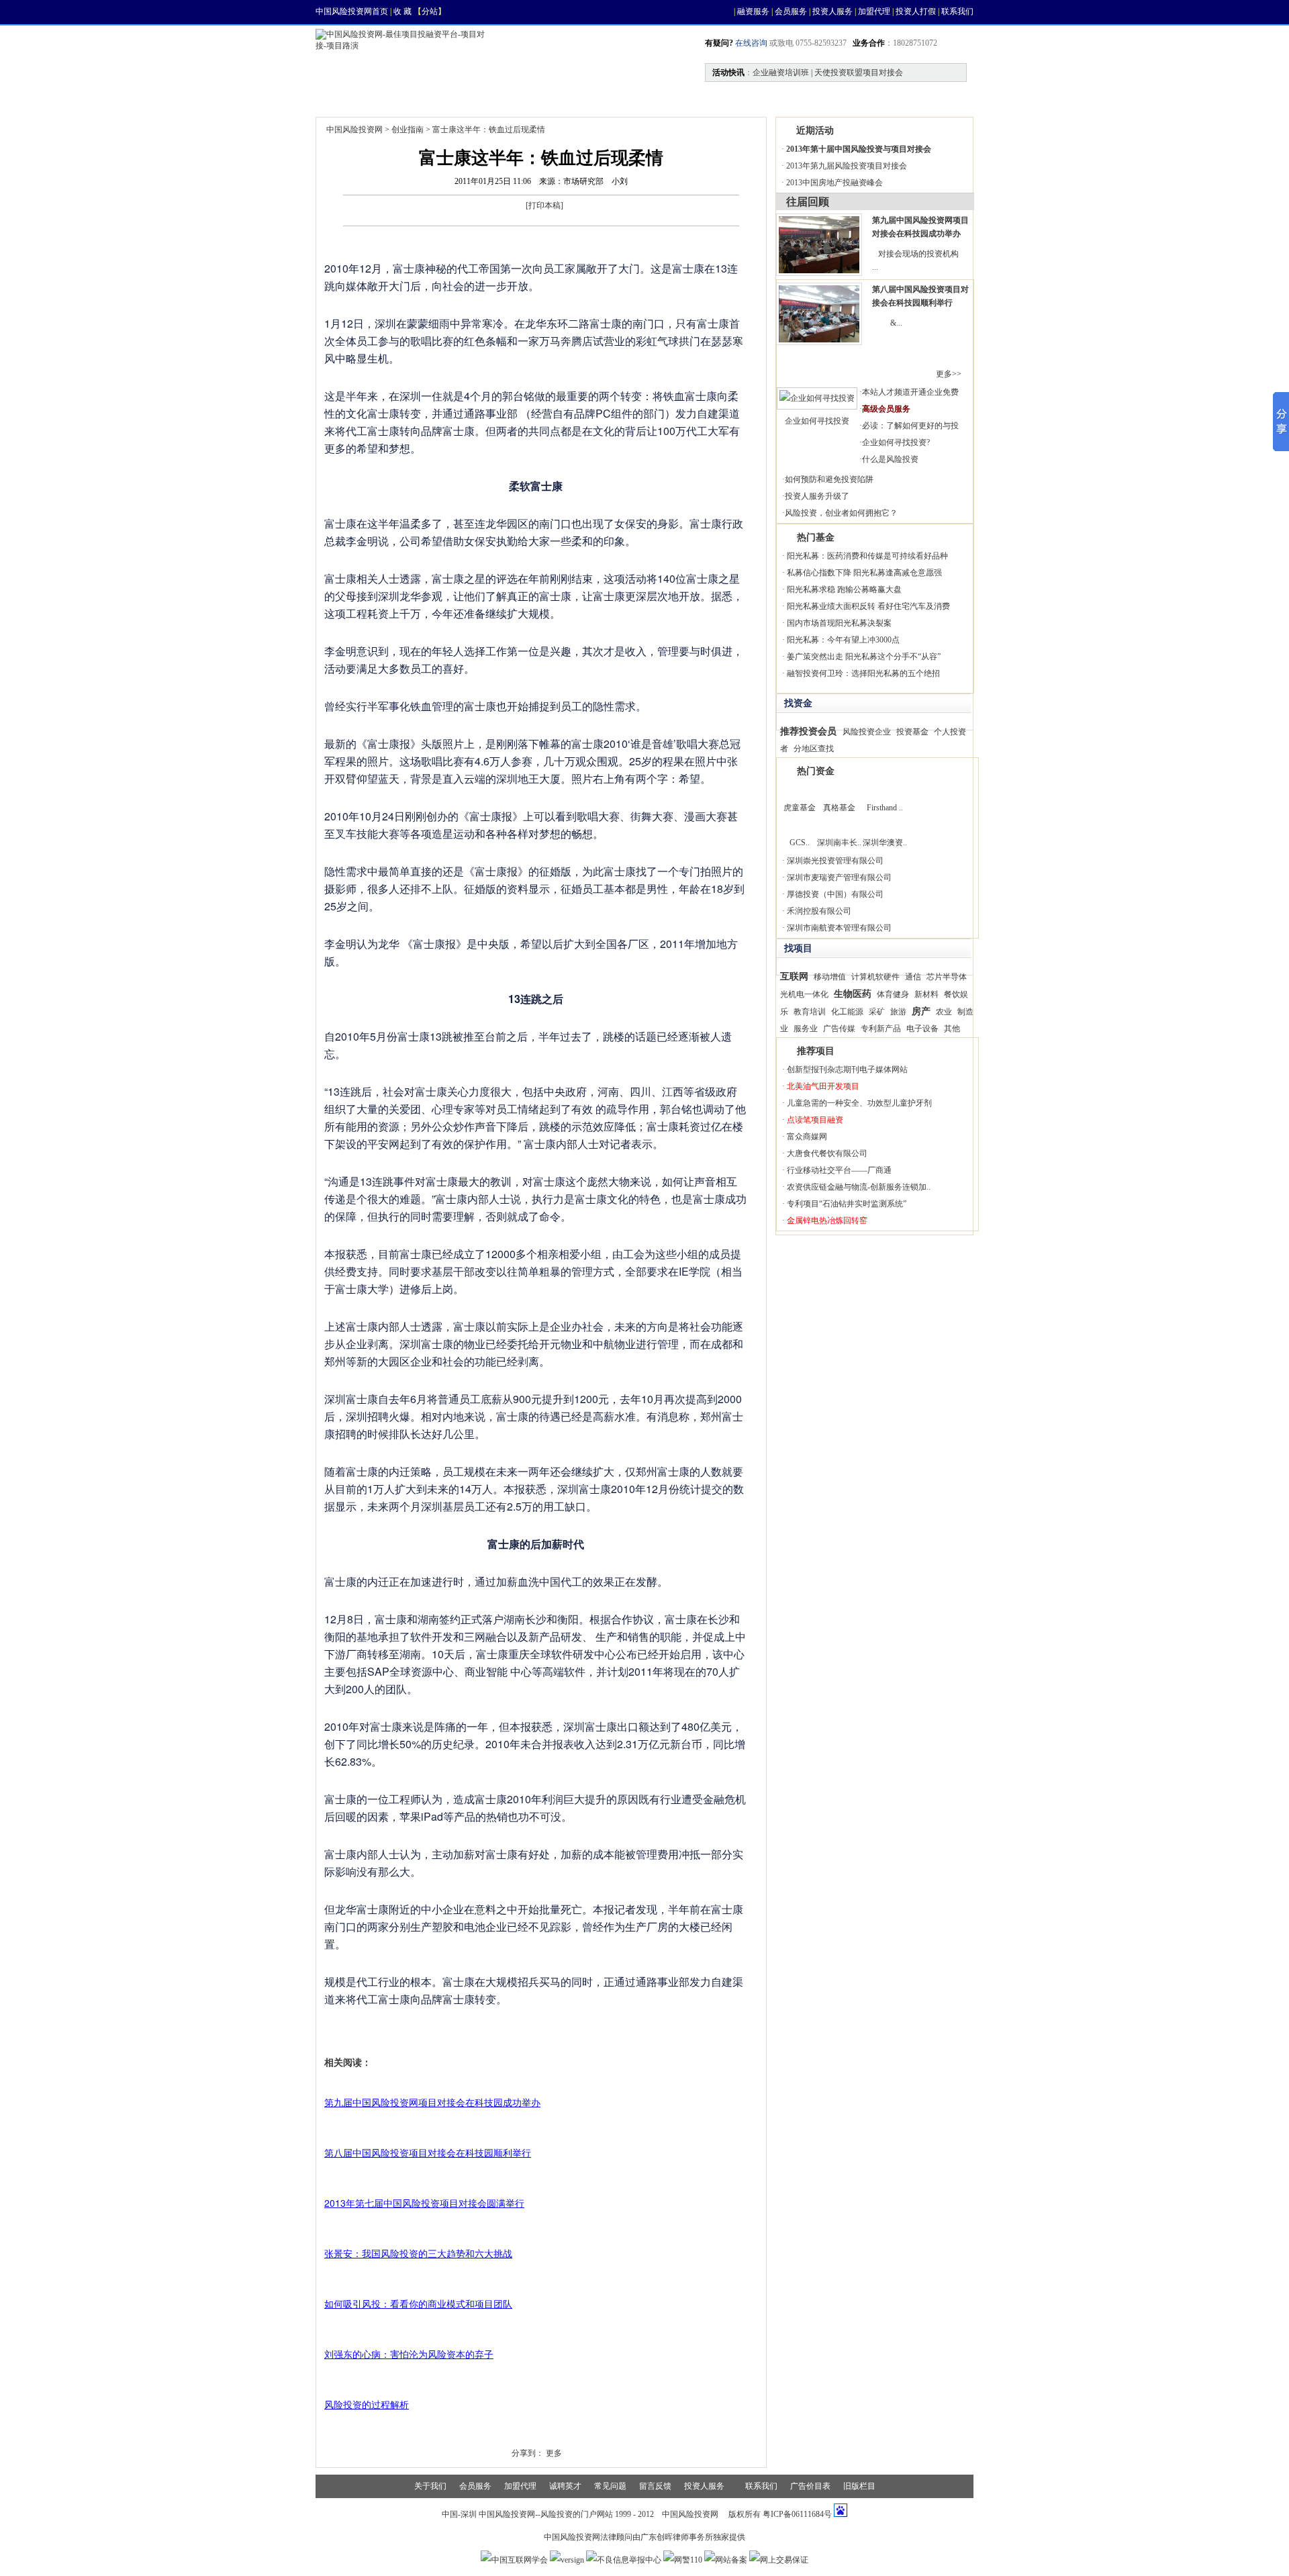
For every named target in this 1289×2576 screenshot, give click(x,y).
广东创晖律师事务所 (677, 2537)
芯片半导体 (947, 977)
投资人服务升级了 (817, 496)
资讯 (400, 98)
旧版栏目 (859, 2486)
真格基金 (839, 808)
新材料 (926, 994)
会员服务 (791, 11)
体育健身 (893, 994)
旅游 (898, 1012)
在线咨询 (750, 43)
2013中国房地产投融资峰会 (834, 183)
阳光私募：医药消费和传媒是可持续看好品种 (867, 556)
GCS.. (800, 843)
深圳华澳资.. (885, 843)
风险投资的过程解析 (367, 2404)
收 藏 (402, 11)
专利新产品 (881, 1029)
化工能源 (847, 1012)
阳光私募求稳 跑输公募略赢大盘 (844, 589)
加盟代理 (874, 11)
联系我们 (957, 11)
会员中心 (811, 98)
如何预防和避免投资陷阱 (829, 479)
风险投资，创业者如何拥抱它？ (841, 513)
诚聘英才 (565, 2486)
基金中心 (666, 98)
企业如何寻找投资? (896, 442)
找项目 (461, 98)
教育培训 (810, 1012)
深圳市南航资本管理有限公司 (839, 928)
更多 (554, 2453)
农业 (944, 1012)
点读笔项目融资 (815, 1120)
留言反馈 (655, 2486)
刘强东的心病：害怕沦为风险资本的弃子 (409, 2354)
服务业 (806, 1029)
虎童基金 (800, 808)
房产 (921, 1011)
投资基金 (912, 732)
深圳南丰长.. (839, 843)
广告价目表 (810, 2486)
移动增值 (830, 977)
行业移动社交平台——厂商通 (839, 1170)
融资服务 (753, 11)
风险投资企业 (867, 732)
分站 (430, 11)
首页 (344, 98)
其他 (952, 1029)
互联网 (794, 976)
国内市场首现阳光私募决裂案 (839, 623)
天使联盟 (738, 98)
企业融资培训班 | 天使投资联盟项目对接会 (828, 73)
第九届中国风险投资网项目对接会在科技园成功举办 (432, 2102)
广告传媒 (839, 1029)
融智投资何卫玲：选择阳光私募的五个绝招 (863, 673)
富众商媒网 (807, 1137)
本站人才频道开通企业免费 (910, 392)
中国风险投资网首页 (352, 11)
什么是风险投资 (890, 459)
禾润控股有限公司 (819, 911)
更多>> (949, 374)
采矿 (877, 1012)
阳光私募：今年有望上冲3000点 (843, 640)
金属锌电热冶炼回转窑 (827, 1221)
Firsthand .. (885, 808)
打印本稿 (544, 205)
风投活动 (593, 98)
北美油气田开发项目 (823, 1086)
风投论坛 (884, 98)
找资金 (525, 98)
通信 (913, 977)
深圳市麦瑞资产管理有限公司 (839, 877)
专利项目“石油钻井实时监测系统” (847, 1204)
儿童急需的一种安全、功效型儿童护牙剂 (859, 1103)
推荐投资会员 (808, 731)
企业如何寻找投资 (817, 421)
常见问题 (610, 2486)
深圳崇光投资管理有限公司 (835, 861)
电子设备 (922, 1029)
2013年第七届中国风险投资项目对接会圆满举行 (424, 2203)
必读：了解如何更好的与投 (910, 426)
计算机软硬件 (875, 977)
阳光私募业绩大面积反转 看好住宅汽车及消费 (868, 606)
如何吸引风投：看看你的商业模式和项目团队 (418, 2303)
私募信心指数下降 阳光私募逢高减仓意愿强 (864, 573)
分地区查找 (814, 749)
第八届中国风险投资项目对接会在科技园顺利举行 (428, 2152)
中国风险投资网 (354, 130)
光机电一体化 (804, 994)
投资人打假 (916, 11)
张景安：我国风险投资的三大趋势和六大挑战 (418, 2253)
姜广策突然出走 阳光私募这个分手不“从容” (864, 657)
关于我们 (430, 2486)
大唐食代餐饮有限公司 (827, 1153)
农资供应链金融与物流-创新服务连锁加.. (859, 1187)
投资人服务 (832, 11)
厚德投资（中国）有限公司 (835, 894)
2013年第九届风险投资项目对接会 (847, 166)
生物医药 (853, 994)
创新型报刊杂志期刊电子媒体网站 (847, 1069)
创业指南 (408, 130)
